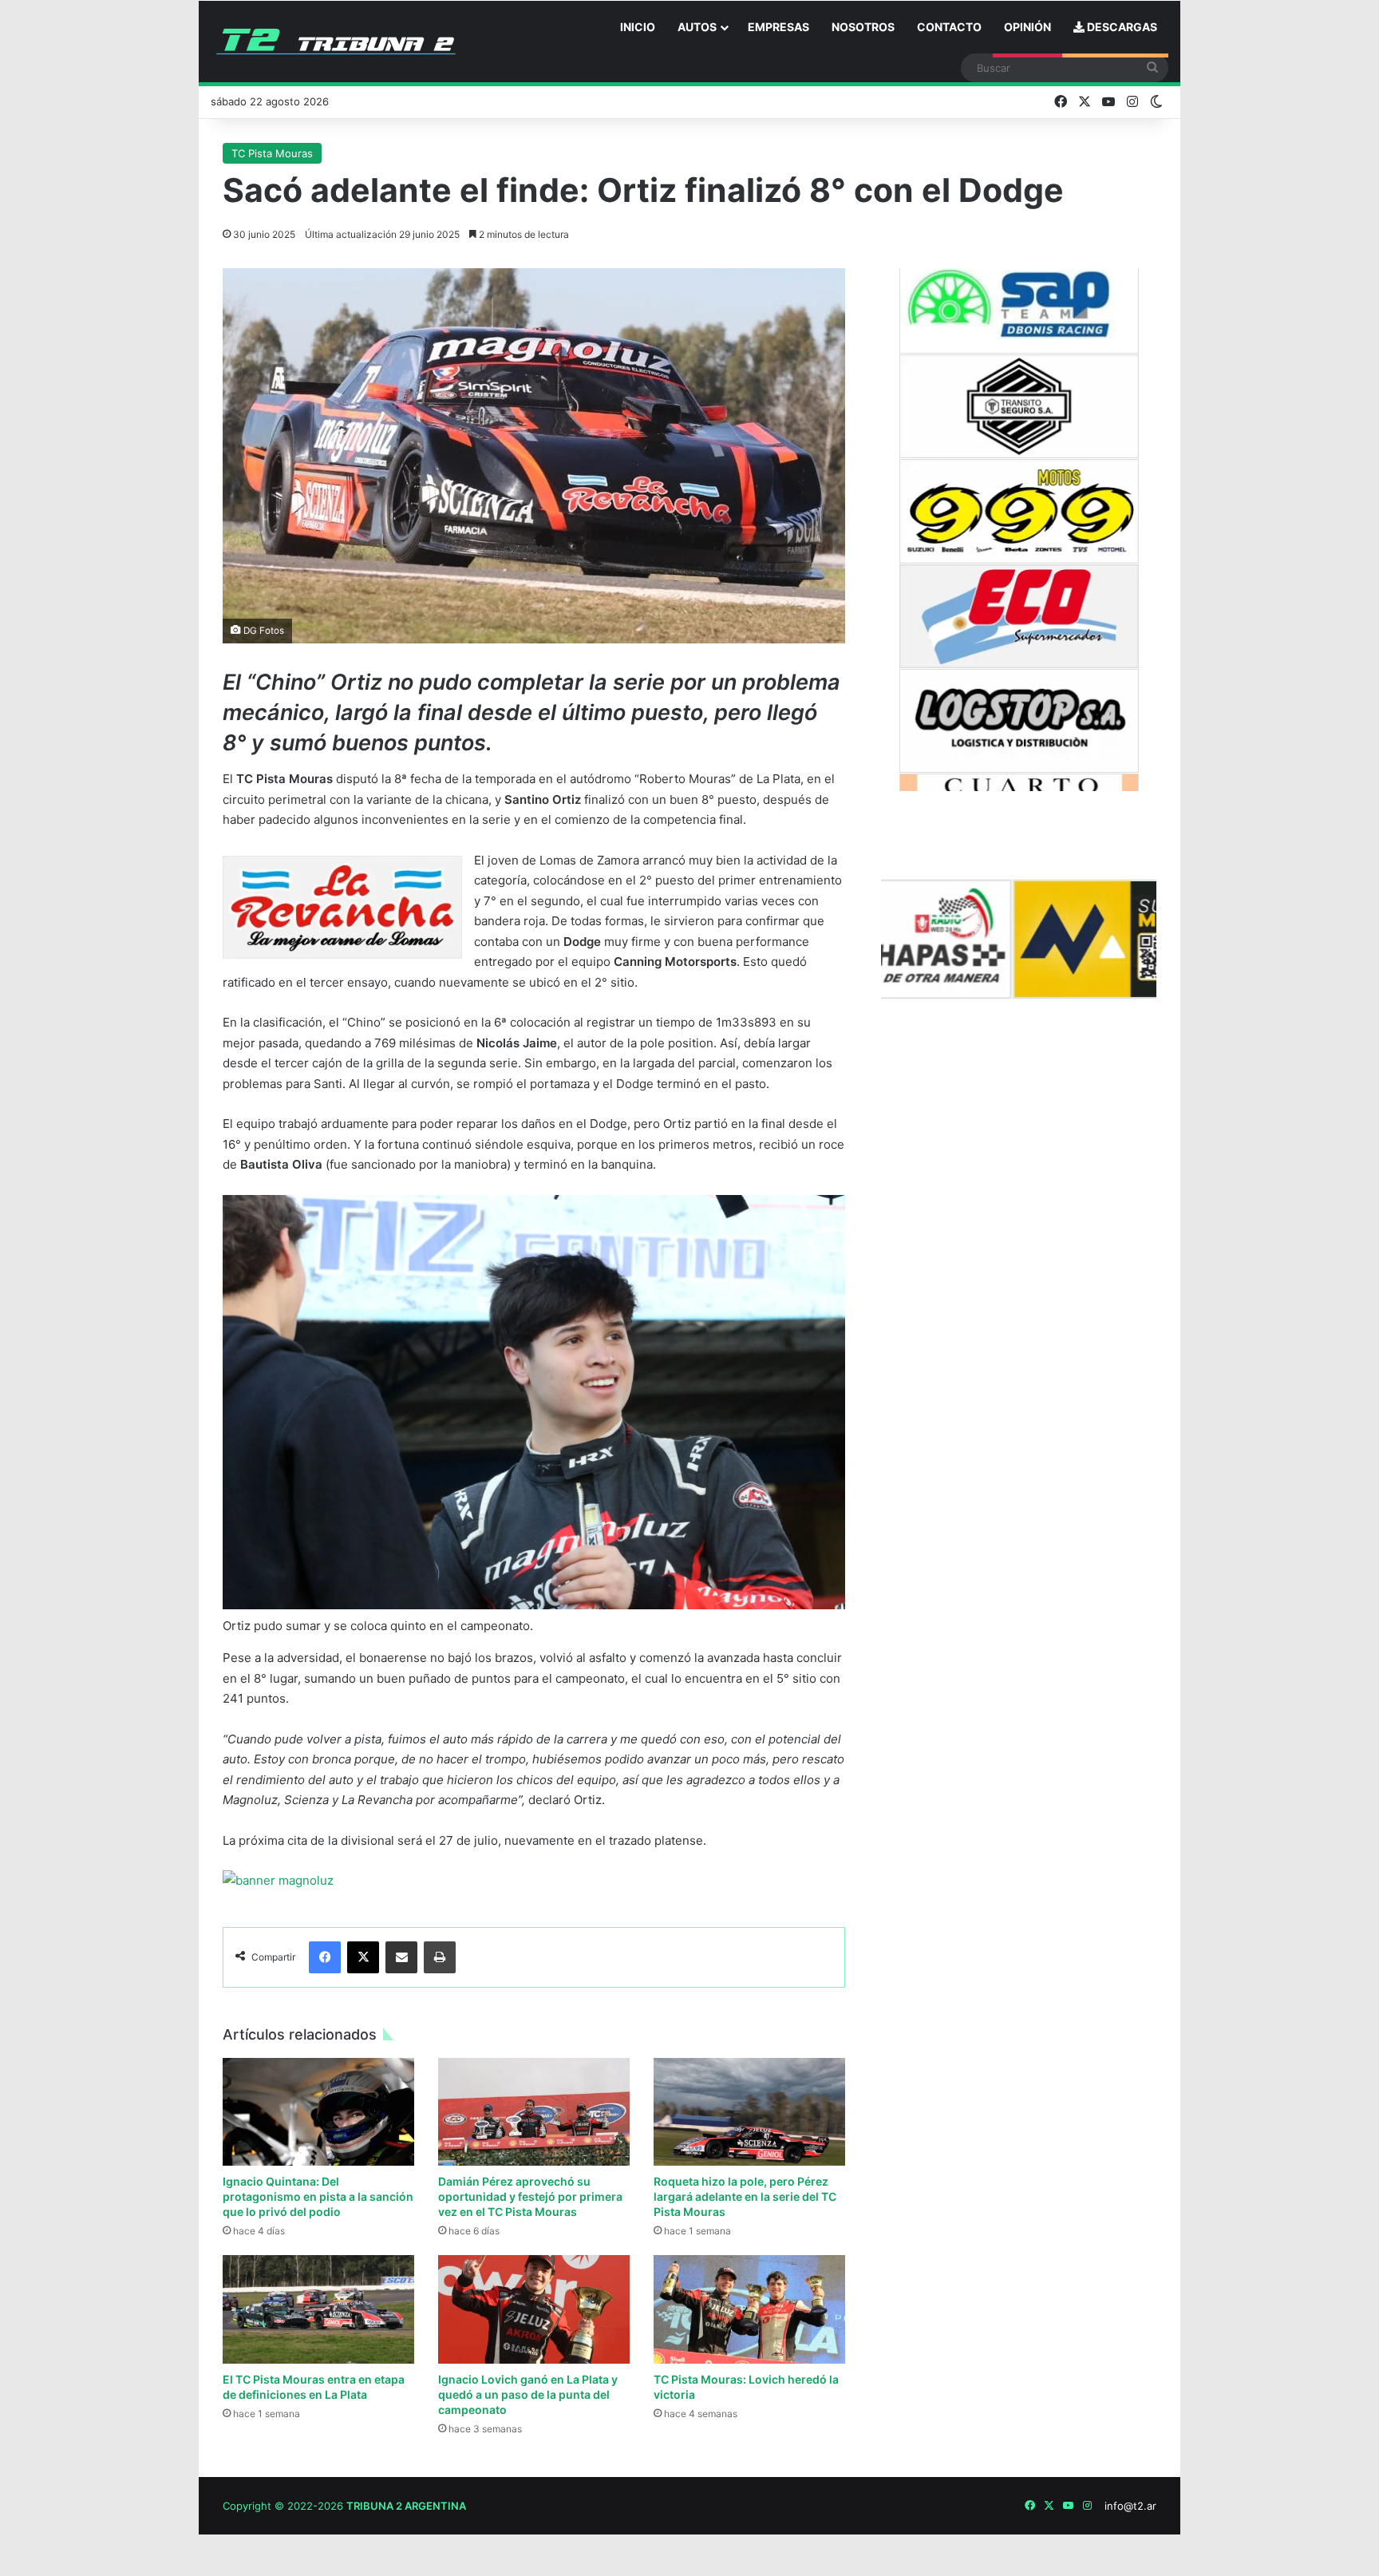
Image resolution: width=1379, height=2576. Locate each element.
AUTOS (697, 27)
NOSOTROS (863, 27)
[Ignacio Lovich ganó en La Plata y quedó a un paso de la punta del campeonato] (534, 2309)
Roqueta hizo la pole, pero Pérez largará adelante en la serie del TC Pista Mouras (745, 2196)
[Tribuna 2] (336, 42)
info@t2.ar (1130, 2506)
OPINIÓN (1027, 27)
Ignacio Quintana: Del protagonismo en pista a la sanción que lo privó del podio (318, 2196)
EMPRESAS (778, 27)
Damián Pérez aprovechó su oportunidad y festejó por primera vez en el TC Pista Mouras (530, 2196)
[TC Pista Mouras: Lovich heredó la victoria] (749, 2309)
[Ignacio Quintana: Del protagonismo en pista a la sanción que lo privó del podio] (318, 2112)
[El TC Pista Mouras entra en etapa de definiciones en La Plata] (318, 2309)
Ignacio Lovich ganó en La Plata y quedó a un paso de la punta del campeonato (528, 2394)
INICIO (638, 27)
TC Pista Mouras (272, 153)
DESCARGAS (1121, 27)
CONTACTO (949, 27)
